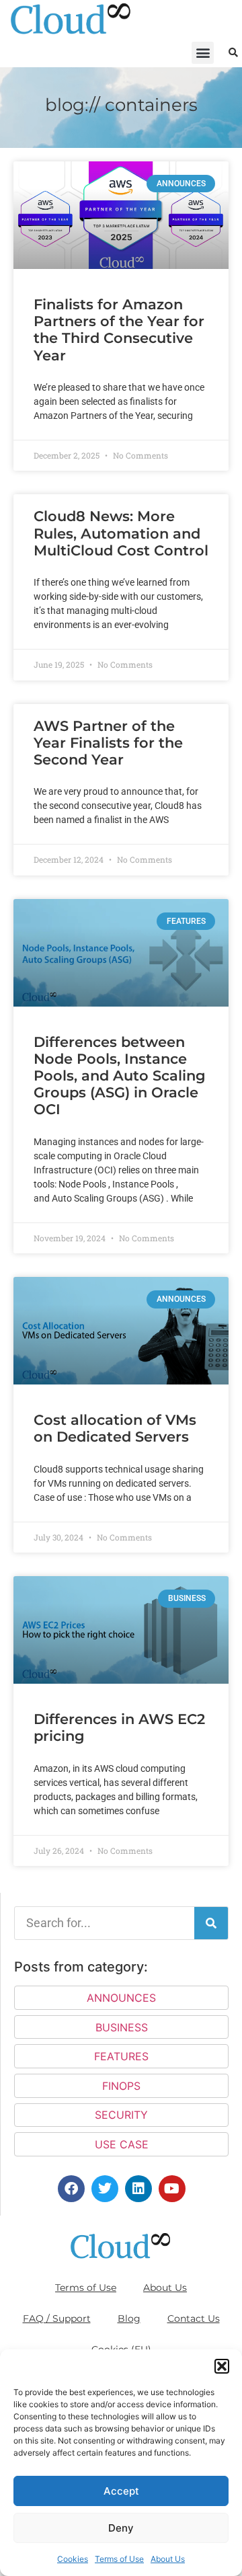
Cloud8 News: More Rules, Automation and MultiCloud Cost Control (121, 533)
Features (121, 2056)
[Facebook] (71, 2189)
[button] (222, 2366)
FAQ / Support (57, 2318)
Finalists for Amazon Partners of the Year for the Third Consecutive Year (119, 330)
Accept (121, 2491)
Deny (121, 2528)
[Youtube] (172, 2189)
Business (122, 2027)
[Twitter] (105, 2189)
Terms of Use (119, 2559)
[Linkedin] (138, 2189)
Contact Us (194, 2318)
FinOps (121, 2086)
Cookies (73, 2559)
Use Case (122, 2144)
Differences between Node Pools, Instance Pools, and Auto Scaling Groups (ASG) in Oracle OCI (120, 1076)
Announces (121, 1998)
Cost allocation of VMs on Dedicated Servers (115, 1428)
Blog (129, 2318)
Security (121, 2115)
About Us (168, 2559)
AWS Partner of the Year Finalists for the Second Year (108, 743)
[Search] (211, 1923)
